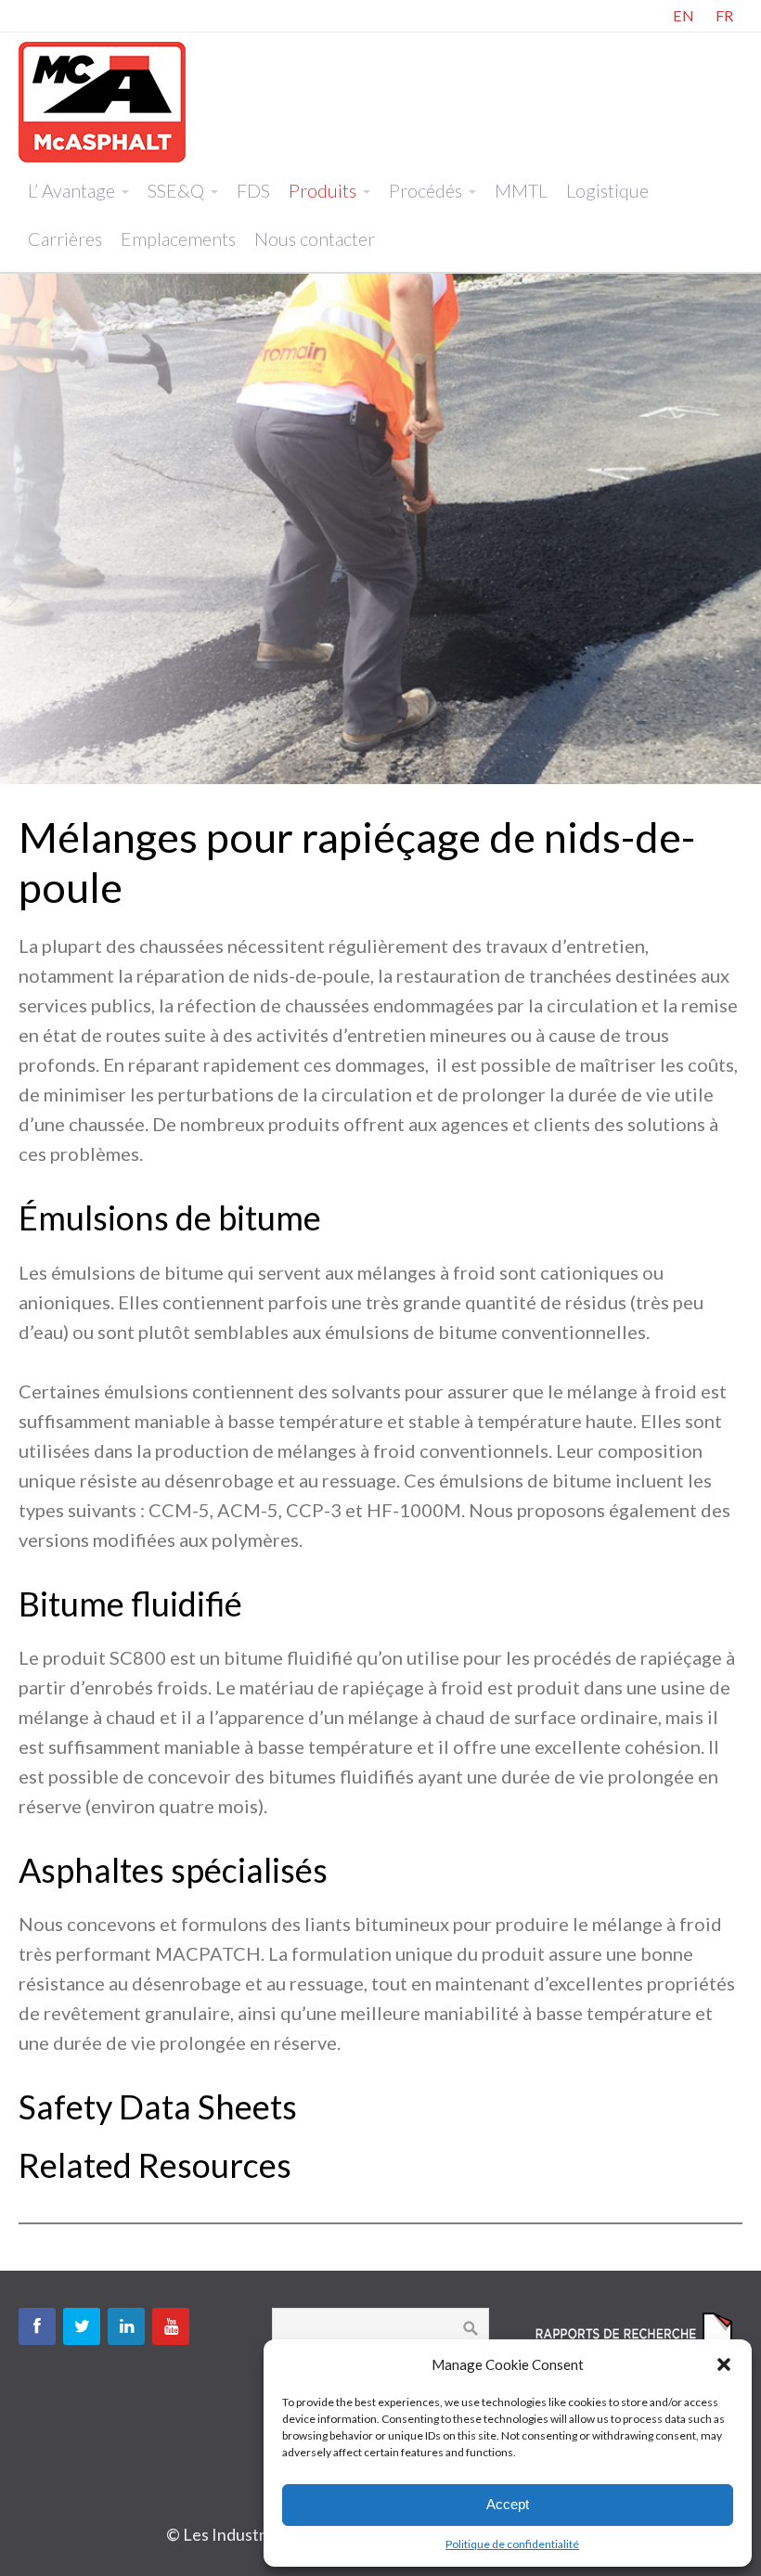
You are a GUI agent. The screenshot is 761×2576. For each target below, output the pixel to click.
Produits (322, 190)
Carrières (65, 238)
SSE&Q (176, 190)
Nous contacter (315, 238)
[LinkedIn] (126, 2326)
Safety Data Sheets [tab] (158, 2107)
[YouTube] (171, 2326)
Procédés (426, 190)
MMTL (521, 190)
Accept (508, 2504)
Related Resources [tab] (155, 2165)
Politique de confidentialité (512, 2544)
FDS (253, 190)
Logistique (607, 190)
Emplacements (178, 238)
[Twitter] (82, 2326)
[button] (724, 2364)
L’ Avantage (71, 190)
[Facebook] (37, 2326)
